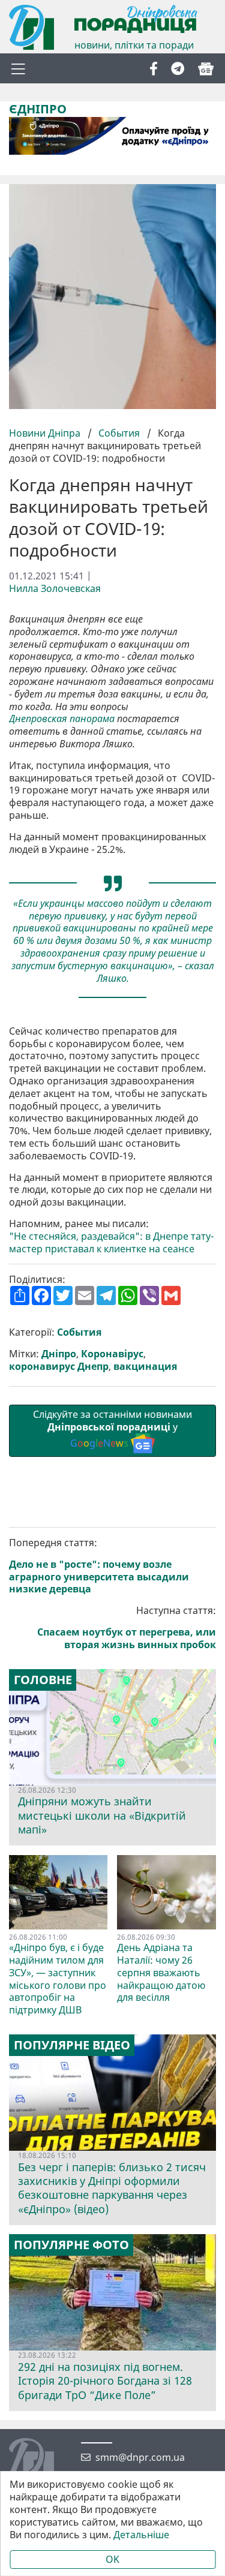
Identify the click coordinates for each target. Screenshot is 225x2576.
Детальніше (141, 2535)
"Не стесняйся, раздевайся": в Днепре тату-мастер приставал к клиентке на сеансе (111, 1243)
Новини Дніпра (46, 433)
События (119, 433)
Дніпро (59, 1354)
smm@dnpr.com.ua (140, 2458)
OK (112, 2559)
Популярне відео (72, 2045)
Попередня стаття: (99, 1566)
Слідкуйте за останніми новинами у (112, 1429)
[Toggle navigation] (18, 68)
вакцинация (145, 1367)
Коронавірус (112, 1354)
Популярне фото (71, 2245)
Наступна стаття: (127, 1627)
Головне (43, 1680)
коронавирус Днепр (59, 1367)
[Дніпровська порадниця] (40, 2462)
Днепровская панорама (62, 719)
